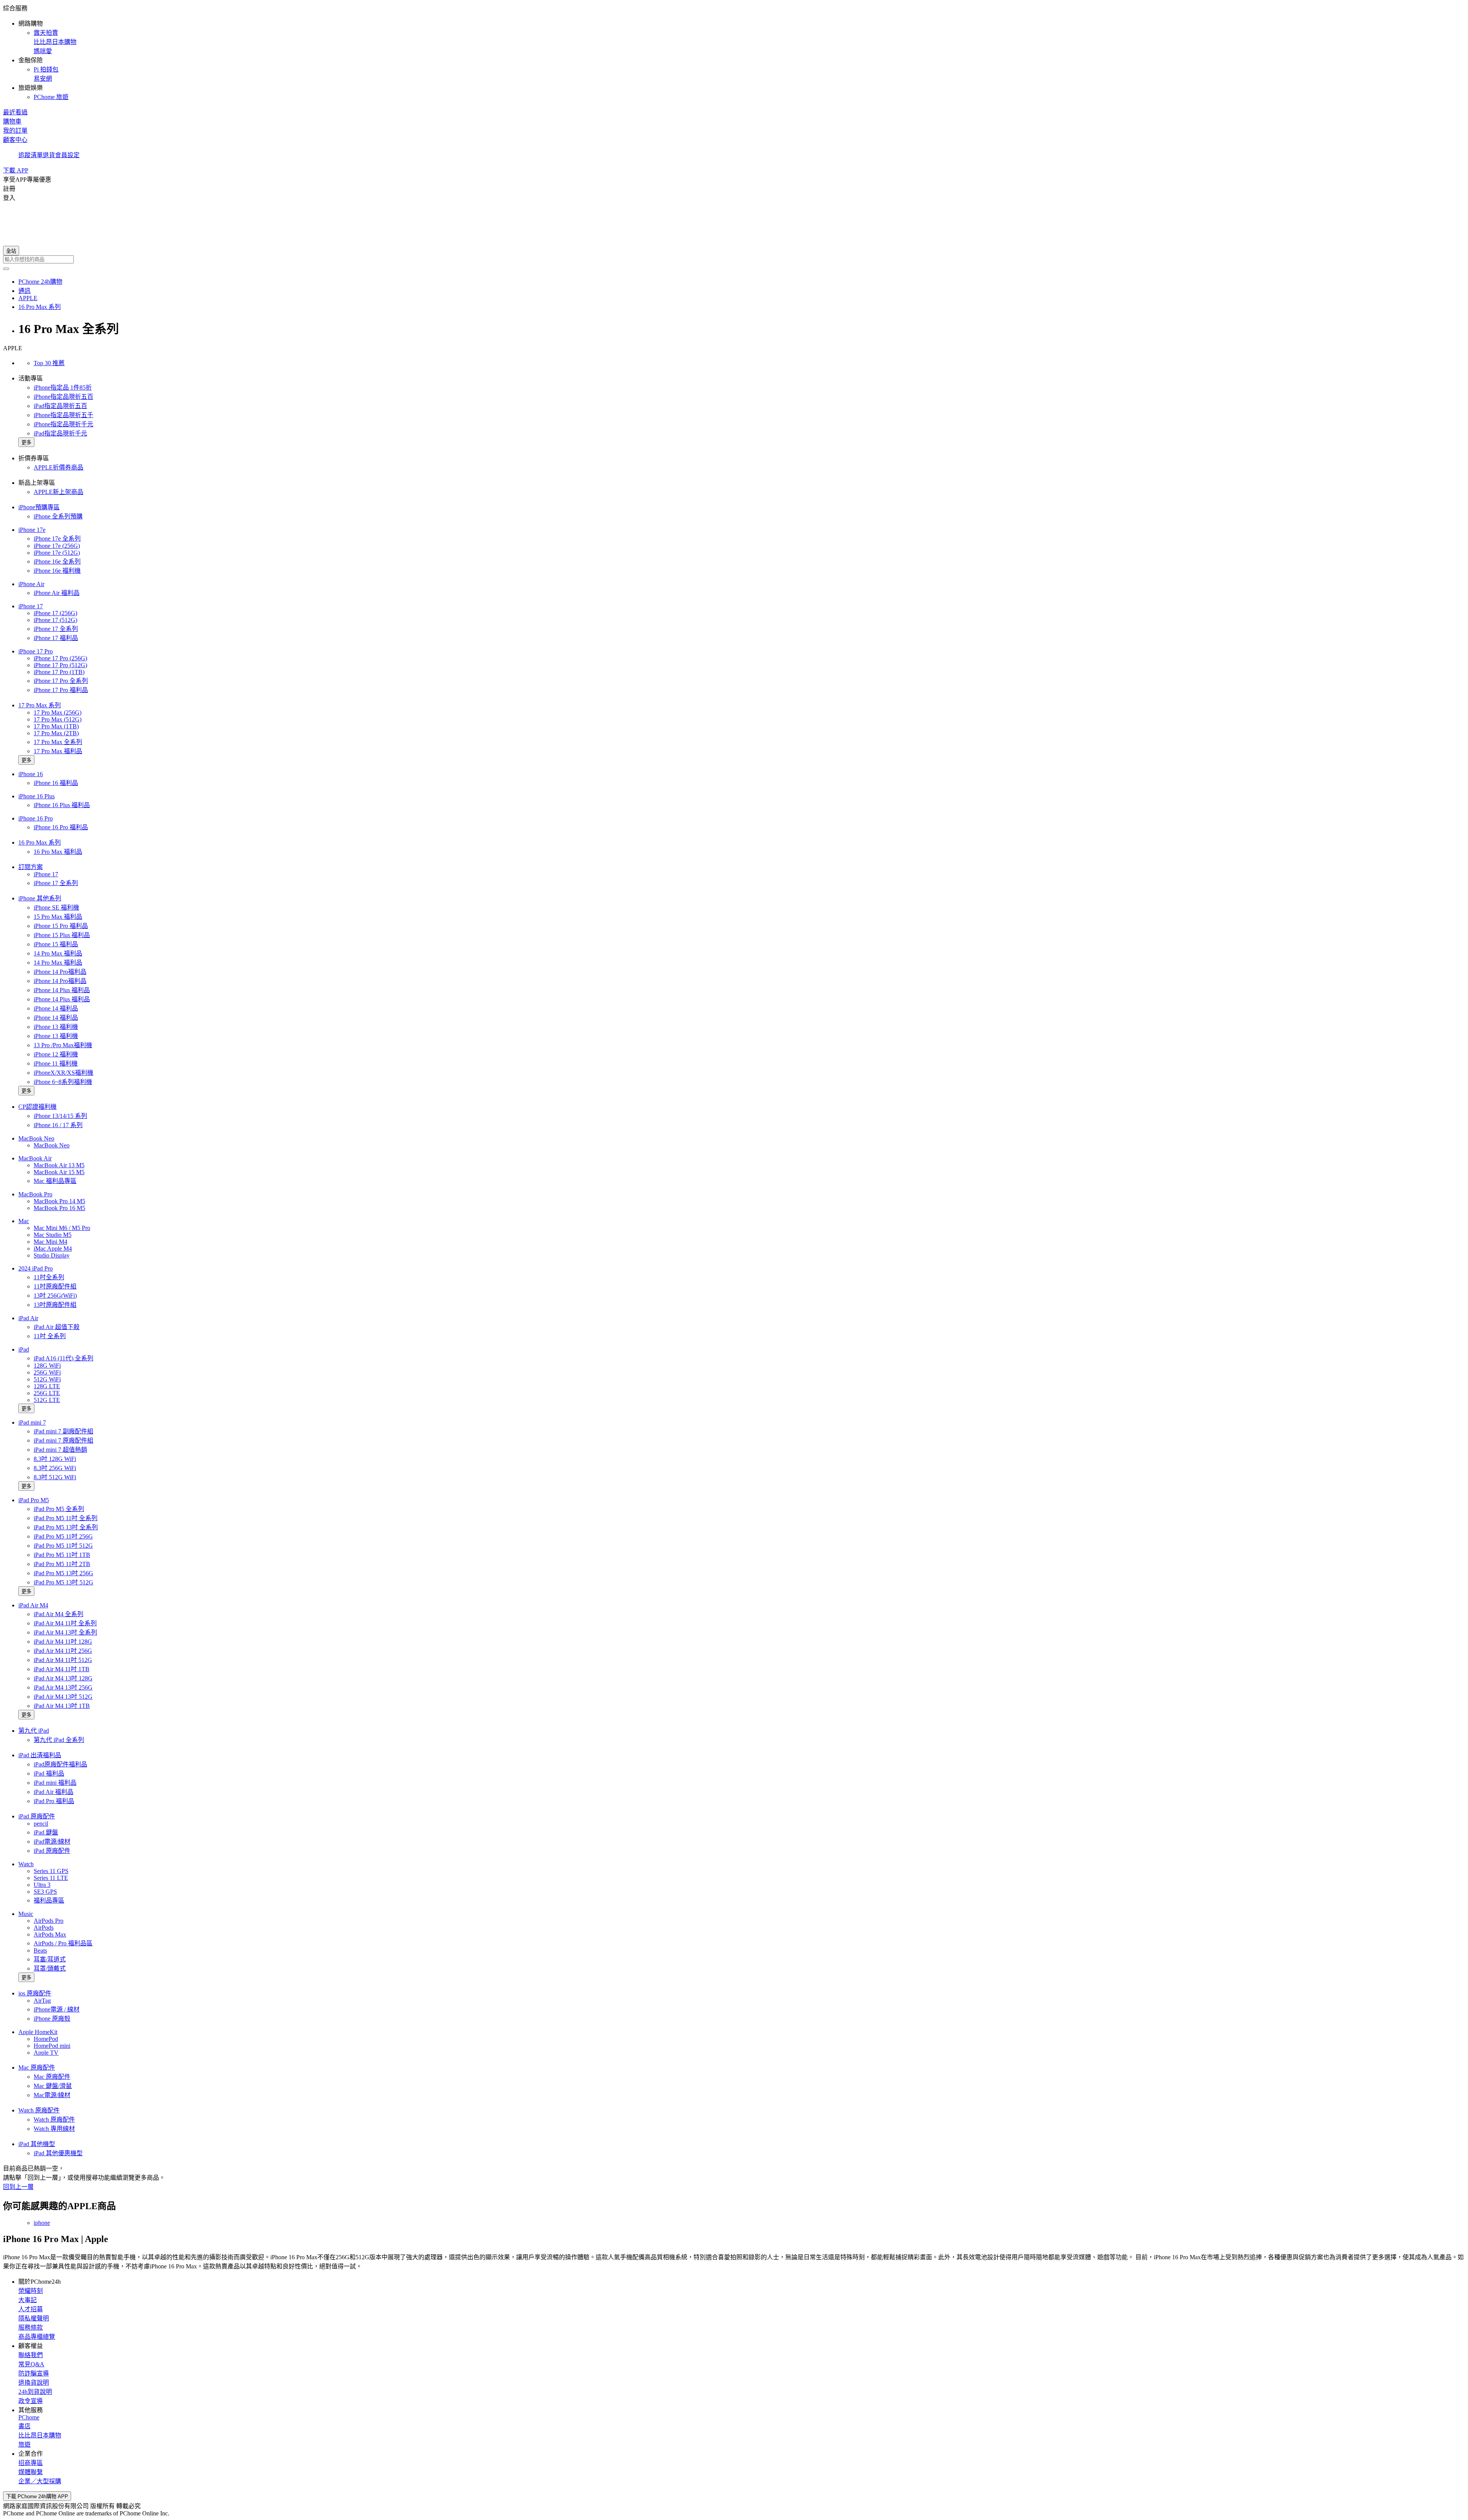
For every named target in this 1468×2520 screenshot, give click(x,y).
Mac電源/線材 (52, 2095)
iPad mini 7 (32, 1422)
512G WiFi (47, 1379)
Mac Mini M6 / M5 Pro (62, 1228)
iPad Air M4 (33, 1605)
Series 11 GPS (51, 1871)
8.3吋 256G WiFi (55, 1468)
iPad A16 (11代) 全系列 (63, 1358)
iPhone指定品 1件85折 (63, 388)
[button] (734, 52)
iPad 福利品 (49, 1773)
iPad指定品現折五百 (60, 406)
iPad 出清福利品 (40, 1755)
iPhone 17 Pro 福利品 (61, 690)
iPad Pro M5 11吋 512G (63, 1546)
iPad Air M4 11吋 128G (63, 1642)
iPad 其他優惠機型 (58, 2153)
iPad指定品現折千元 (60, 433)
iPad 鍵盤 (46, 1832)
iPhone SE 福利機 (56, 907)
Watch (26, 1864)
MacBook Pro (35, 1194)
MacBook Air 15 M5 (59, 1172)
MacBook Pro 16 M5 (59, 1208)
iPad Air (28, 1318)
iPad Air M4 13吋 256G (63, 1687)
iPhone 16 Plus (37, 796)
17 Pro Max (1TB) (56, 726)
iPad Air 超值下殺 (57, 1327)
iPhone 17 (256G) (55, 613)
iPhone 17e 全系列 (57, 539)
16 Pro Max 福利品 (58, 852)
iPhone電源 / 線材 (57, 2009)
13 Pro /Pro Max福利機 (63, 1045)
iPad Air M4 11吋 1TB (62, 1669)
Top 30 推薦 (49, 363)
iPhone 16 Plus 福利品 (62, 805)
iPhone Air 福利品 (57, 593)
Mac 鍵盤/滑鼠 (53, 2086)
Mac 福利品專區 (55, 1181)
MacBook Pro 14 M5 (59, 1201)
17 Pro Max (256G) (58, 712)
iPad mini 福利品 (55, 1783)
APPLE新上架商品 (58, 492)
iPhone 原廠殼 (52, 2019)
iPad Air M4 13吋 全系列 (65, 1632)
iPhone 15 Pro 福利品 (61, 926)
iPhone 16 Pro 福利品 (61, 827)
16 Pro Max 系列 (40, 842)
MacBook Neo (36, 1138)
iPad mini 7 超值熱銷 (60, 1450)
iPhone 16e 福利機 (57, 571)
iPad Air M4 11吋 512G (63, 1660)
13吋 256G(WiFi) (55, 1296)
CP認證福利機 (37, 1107)
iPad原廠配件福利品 (60, 1764)
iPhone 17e (32, 530)
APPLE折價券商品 (58, 467)
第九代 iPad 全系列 (59, 1740)
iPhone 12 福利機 (56, 1054)
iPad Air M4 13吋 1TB (62, 1706)
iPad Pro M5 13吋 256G (63, 1573)
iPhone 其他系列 (40, 898)
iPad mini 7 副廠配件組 (63, 1431)
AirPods (44, 1928)
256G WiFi (47, 1372)
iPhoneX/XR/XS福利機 (63, 1073)
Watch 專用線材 (54, 2129)
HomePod (46, 2039)
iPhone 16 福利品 (56, 783)
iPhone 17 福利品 (56, 638)
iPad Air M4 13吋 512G (63, 1697)
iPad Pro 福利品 (54, 1801)
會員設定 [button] (67, 155)
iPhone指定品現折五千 (63, 415)
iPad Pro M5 (34, 1500)
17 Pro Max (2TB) (56, 733)
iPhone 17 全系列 (56, 629)
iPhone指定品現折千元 (63, 424)
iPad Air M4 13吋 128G (63, 1678)
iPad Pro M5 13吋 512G (63, 1582)
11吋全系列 (49, 1277)
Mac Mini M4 (50, 1242)
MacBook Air (35, 1158)
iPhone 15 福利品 (56, 944)
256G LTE (47, 1393)
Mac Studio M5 (53, 1235)
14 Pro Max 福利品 (58, 953)
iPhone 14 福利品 (56, 1008)
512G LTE (47, 1400)
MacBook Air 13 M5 (59, 1165)
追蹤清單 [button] (31, 155)
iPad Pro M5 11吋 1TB (62, 1555)
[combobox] (734, 259)
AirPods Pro (49, 1921)
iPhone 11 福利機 (56, 1063)
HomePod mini (52, 2046)
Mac (24, 1221)
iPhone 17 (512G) (55, 620)
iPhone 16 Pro (36, 818)
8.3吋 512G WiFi (55, 1477)
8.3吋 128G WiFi (55, 1459)
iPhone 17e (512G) (57, 553)
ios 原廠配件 (35, 1993)
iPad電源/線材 (52, 1842)
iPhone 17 (31, 606)
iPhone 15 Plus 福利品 (62, 935)
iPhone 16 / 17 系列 (58, 1125)
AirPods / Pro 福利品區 (63, 1943)
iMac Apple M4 (53, 1249)
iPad (24, 1349)
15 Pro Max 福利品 (58, 917)
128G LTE (47, 1386)
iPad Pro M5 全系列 (59, 1509)
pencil (41, 1824)
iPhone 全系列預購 (58, 516)
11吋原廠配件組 (55, 1286)
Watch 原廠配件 (39, 2110)
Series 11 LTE (51, 1878)
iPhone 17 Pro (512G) (60, 665)
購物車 (12, 121)
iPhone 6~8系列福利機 (63, 1082)
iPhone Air (31, 584)
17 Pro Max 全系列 (58, 742)
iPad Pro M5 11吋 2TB (62, 1564)
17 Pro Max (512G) (58, 719)
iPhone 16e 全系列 (57, 561)
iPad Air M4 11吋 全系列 (65, 1623)
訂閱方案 (31, 867)
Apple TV (46, 2053)
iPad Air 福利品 (54, 1792)
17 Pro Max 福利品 (58, 751)
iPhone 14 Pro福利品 (60, 972)
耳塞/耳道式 (50, 1959)
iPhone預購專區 (39, 507)
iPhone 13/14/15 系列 (60, 1116)
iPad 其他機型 (37, 2144)
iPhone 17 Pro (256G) (60, 658)
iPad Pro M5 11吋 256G (63, 1536)
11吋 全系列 (50, 1336)
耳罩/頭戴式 (50, 1968)
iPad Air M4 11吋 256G (63, 1651)
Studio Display (52, 1255)
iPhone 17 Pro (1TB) (59, 672)
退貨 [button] (49, 155)
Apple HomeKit (38, 2032)
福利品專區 (49, 1900)
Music (26, 1914)
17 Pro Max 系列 (40, 705)
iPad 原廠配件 (37, 1816)
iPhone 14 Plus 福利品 (62, 990)
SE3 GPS (45, 1892)
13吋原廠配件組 (55, 1305)
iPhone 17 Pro (36, 651)
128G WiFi (47, 1366)
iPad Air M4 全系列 (58, 1614)
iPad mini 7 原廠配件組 (63, 1440)
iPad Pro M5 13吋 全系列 (66, 1527)
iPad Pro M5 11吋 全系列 (66, 1518)
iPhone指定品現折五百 (63, 397)
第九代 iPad (34, 1731)
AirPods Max (50, 1934)
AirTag (42, 2001)
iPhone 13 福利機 (56, 1027)
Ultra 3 (42, 1885)
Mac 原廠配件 (37, 2068)
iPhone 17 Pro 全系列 (61, 681)
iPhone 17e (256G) (57, 546)
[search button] (6, 269)
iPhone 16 (31, 774)
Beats (40, 1951)
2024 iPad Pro (36, 1268)
